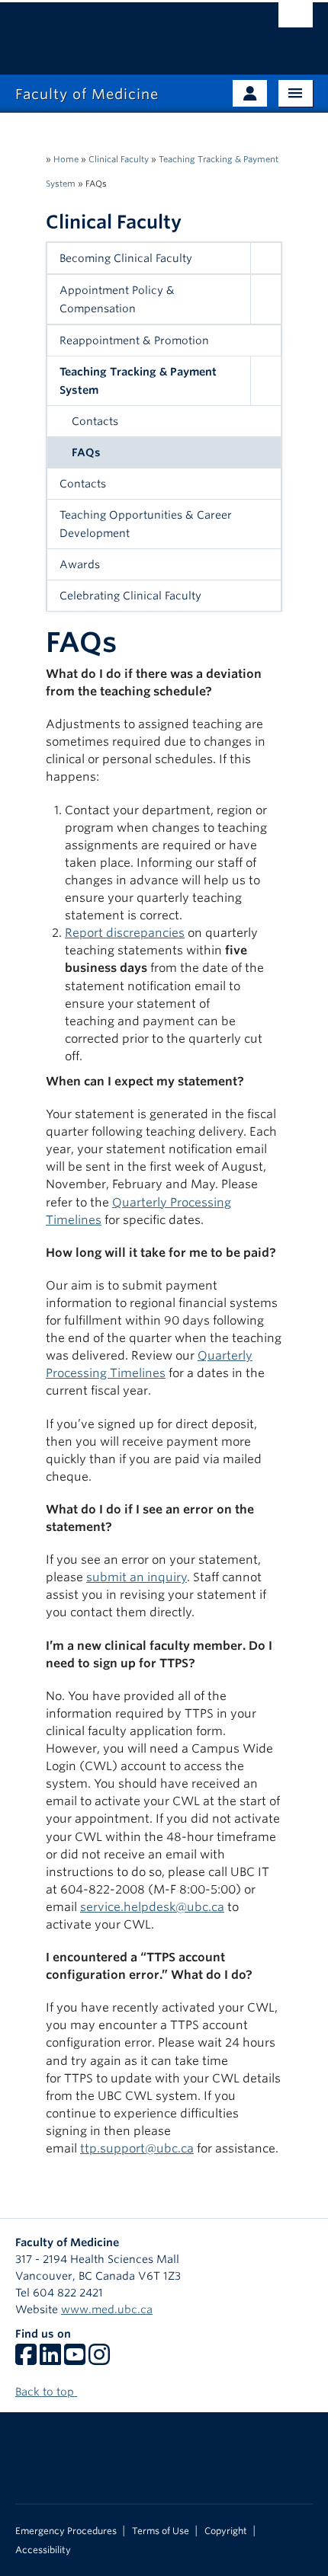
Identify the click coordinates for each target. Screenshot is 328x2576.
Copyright (226, 2531)
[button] (265, 258)
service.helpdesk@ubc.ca (152, 1907)
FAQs (86, 452)
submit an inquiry (137, 1577)
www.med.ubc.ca (107, 2309)
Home (66, 159)
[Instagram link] (99, 2360)
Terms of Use (161, 2531)
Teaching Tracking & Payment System (138, 381)
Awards (80, 564)
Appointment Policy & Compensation (117, 299)
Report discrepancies (125, 933)
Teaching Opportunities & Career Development (146, 524)
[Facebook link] (26, 2360)
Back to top (46, 2392)
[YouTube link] (75, 2360)
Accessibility (43, 2550)
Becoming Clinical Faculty (126, 258)
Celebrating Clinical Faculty (130, 596)
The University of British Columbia (119, 31)
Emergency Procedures (66, 2531)
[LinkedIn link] (50, 2360)
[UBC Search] (296, 19)
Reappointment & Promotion (134, 340)
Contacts (95, 421)
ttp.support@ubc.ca (137, 2148)
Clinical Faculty (119, 159)
